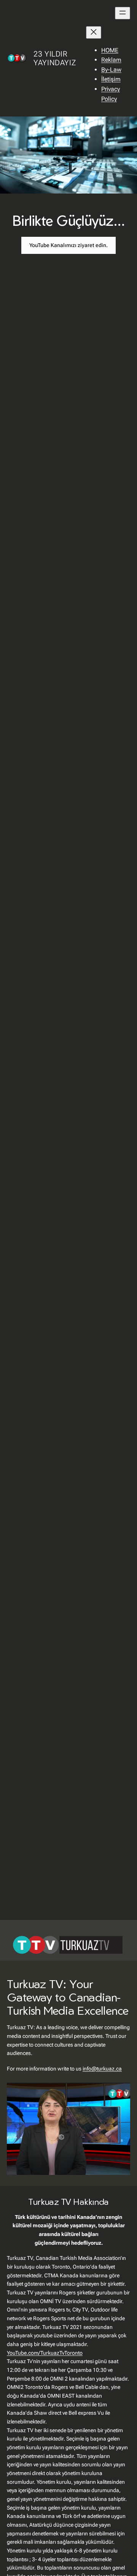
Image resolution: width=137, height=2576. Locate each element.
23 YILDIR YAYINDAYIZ (55, 58)
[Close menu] (94, 32)
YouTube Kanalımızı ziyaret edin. (68, 245)
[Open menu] (123, 13)
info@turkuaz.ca (102, 2069)
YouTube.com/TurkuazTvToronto (45, 2353)
